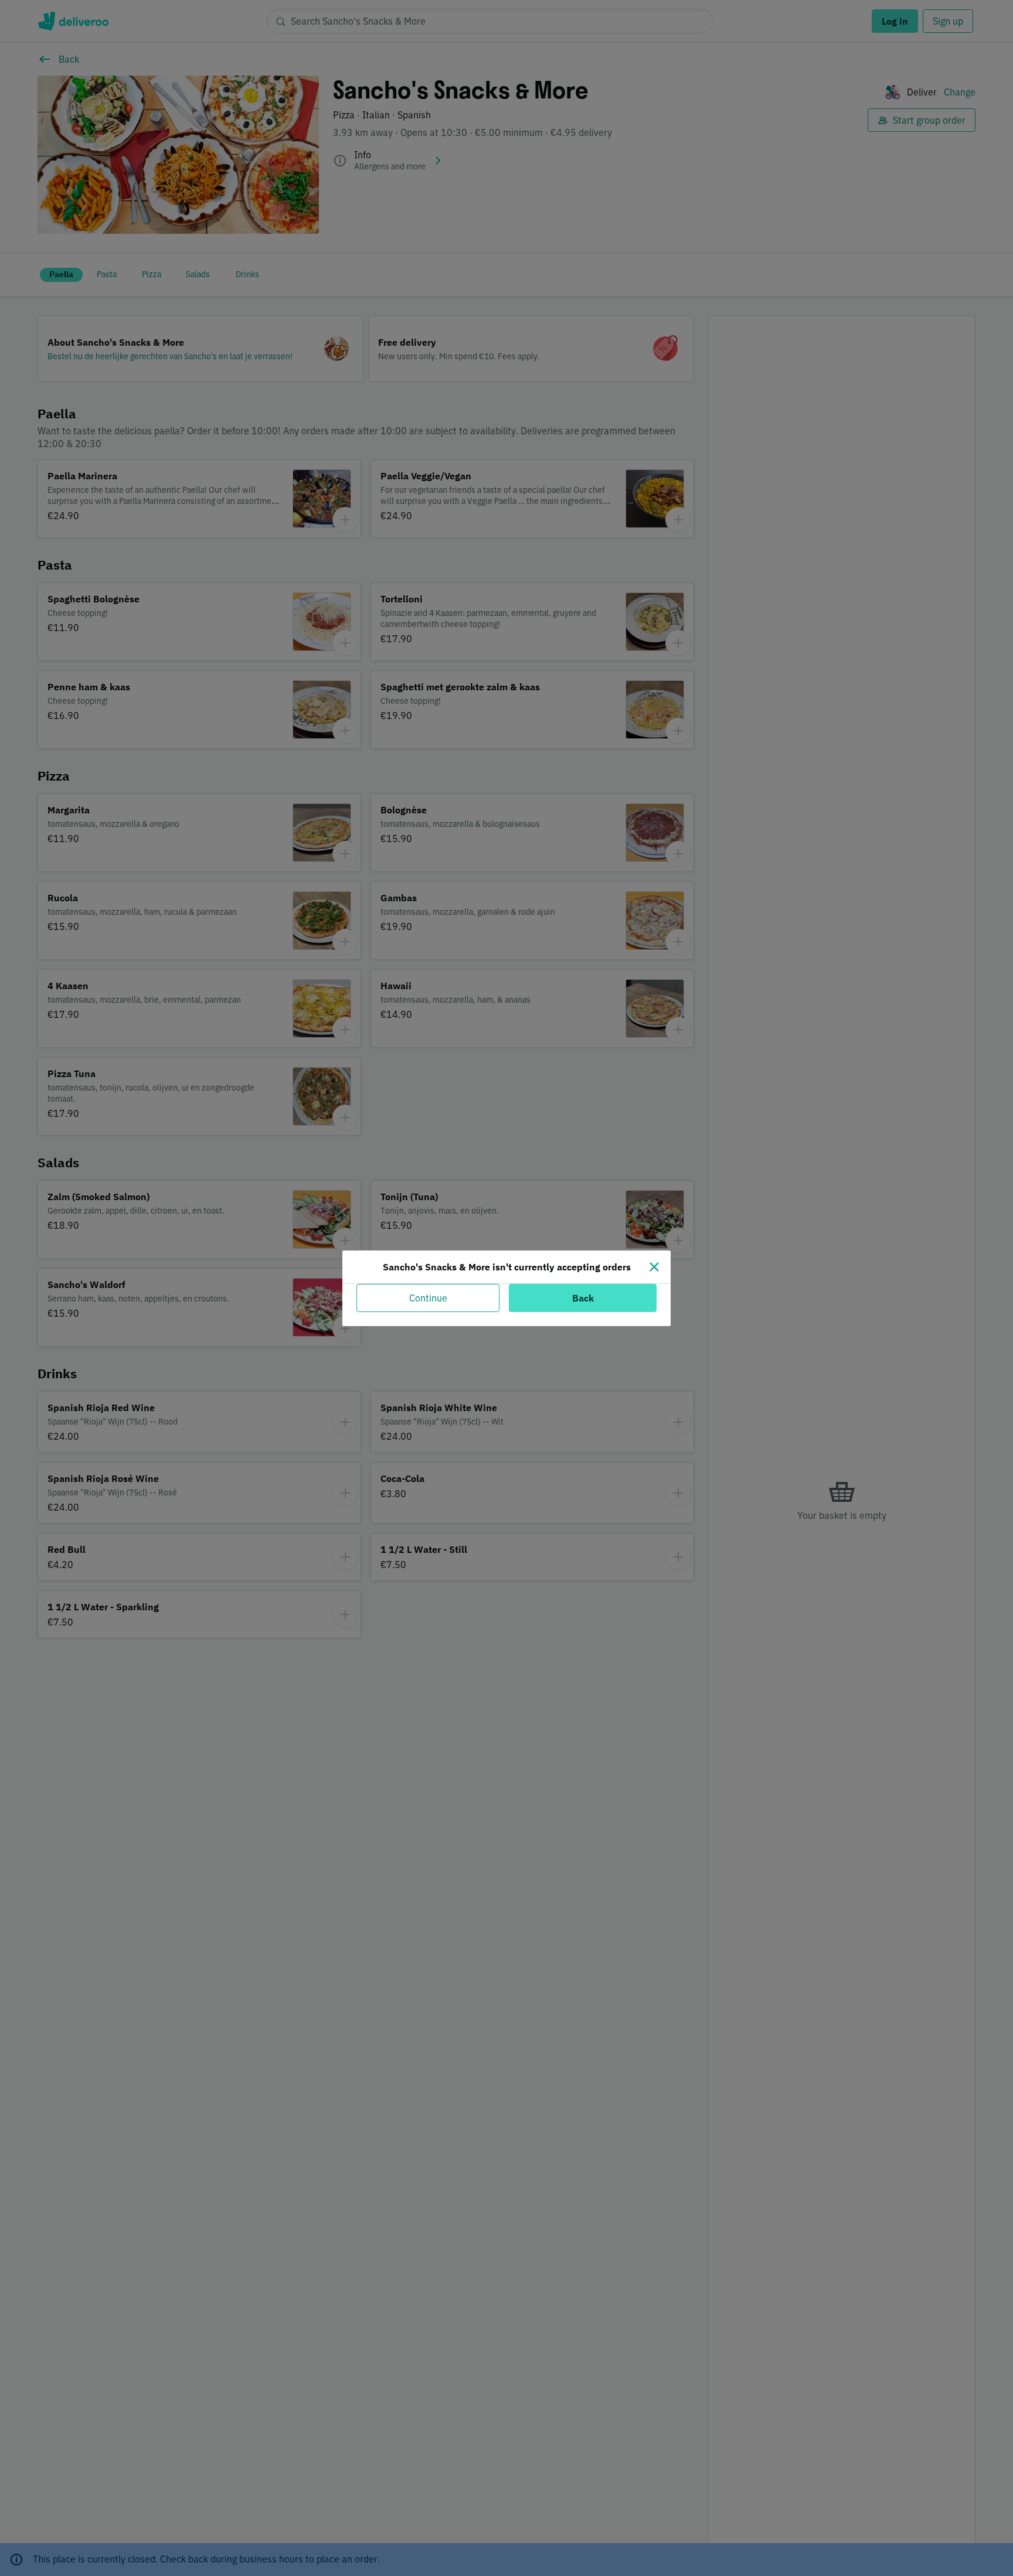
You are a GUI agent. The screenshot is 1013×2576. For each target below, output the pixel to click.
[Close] (654, 1267)
